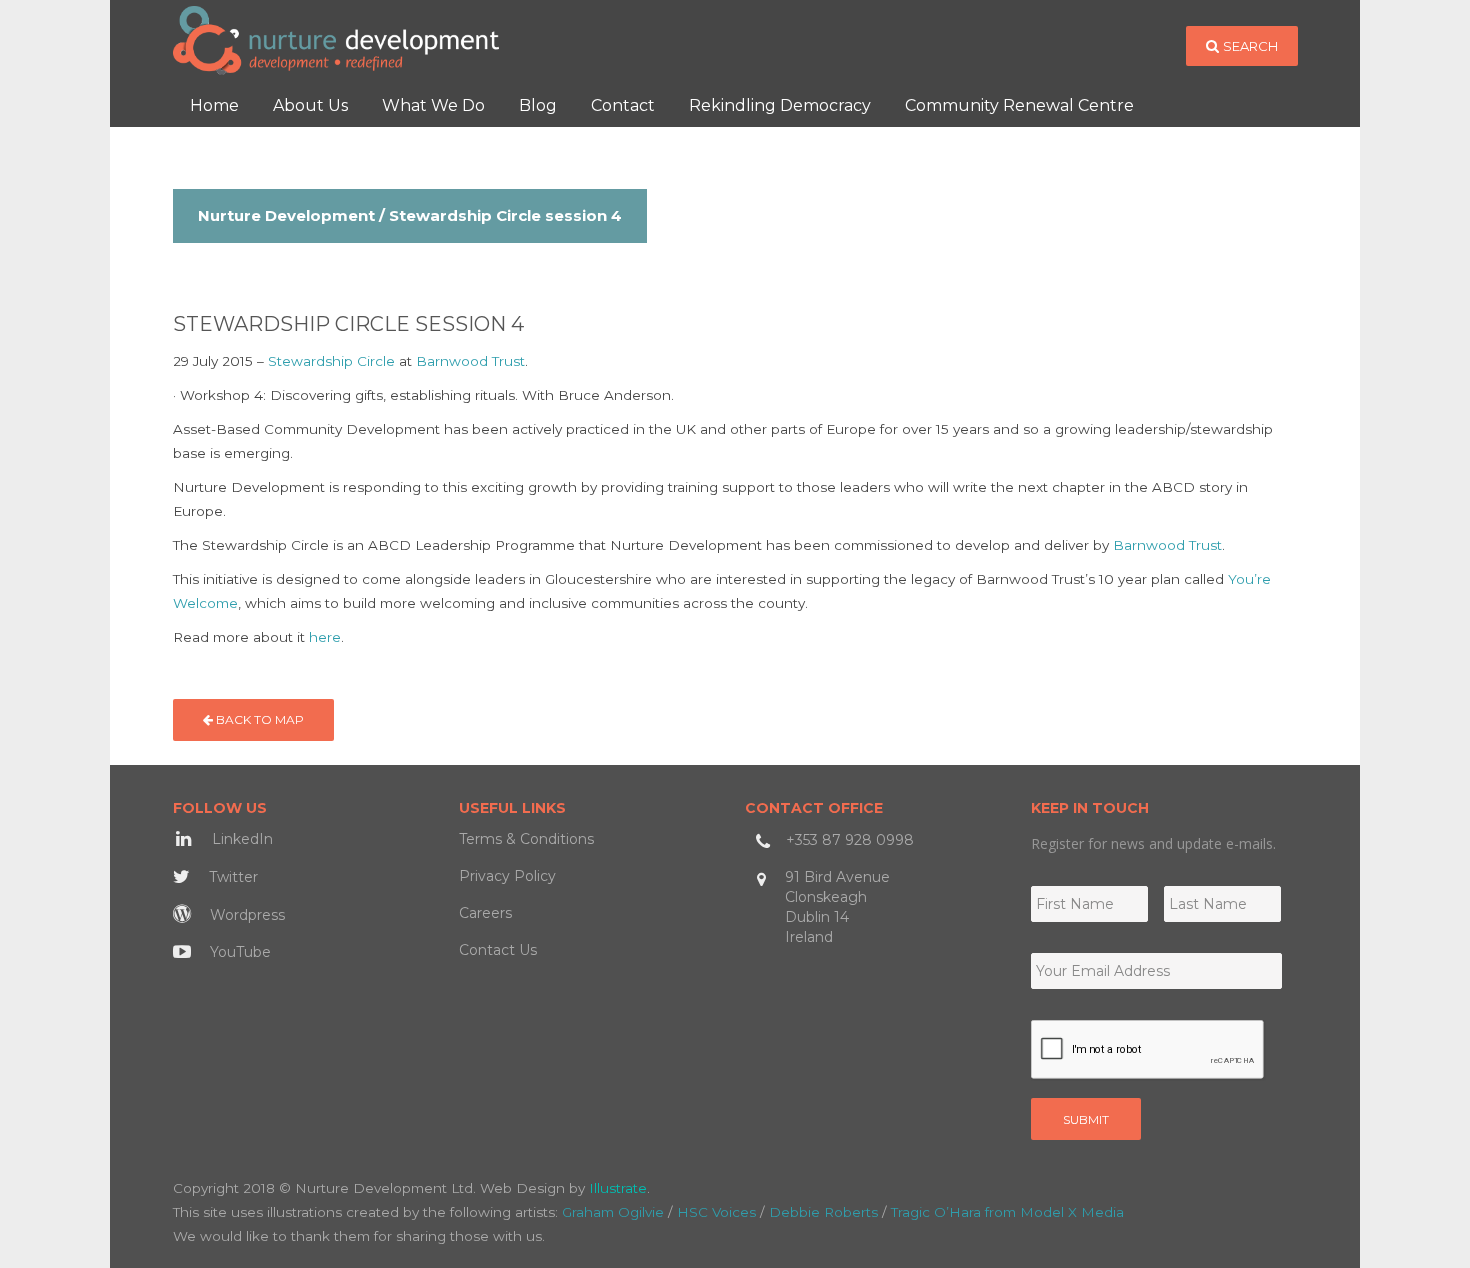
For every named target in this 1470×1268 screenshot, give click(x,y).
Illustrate (618, 1188)
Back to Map (258, 719)
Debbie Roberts (823, 1212)
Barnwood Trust (470, 361)
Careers (485, 913)
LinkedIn (240, 839)
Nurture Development (286, 215)
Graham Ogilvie (613, 1212)
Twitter (231, 877)
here (325, 637)
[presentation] (1148, 1050)
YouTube (238, 952)
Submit (1086, 1119)
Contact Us (498, 950)
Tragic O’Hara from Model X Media (1007, 1212)
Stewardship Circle (331, 361)
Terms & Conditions (526, 839)
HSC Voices (716, 1212)
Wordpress (245, 915)
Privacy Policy (507, 876)
